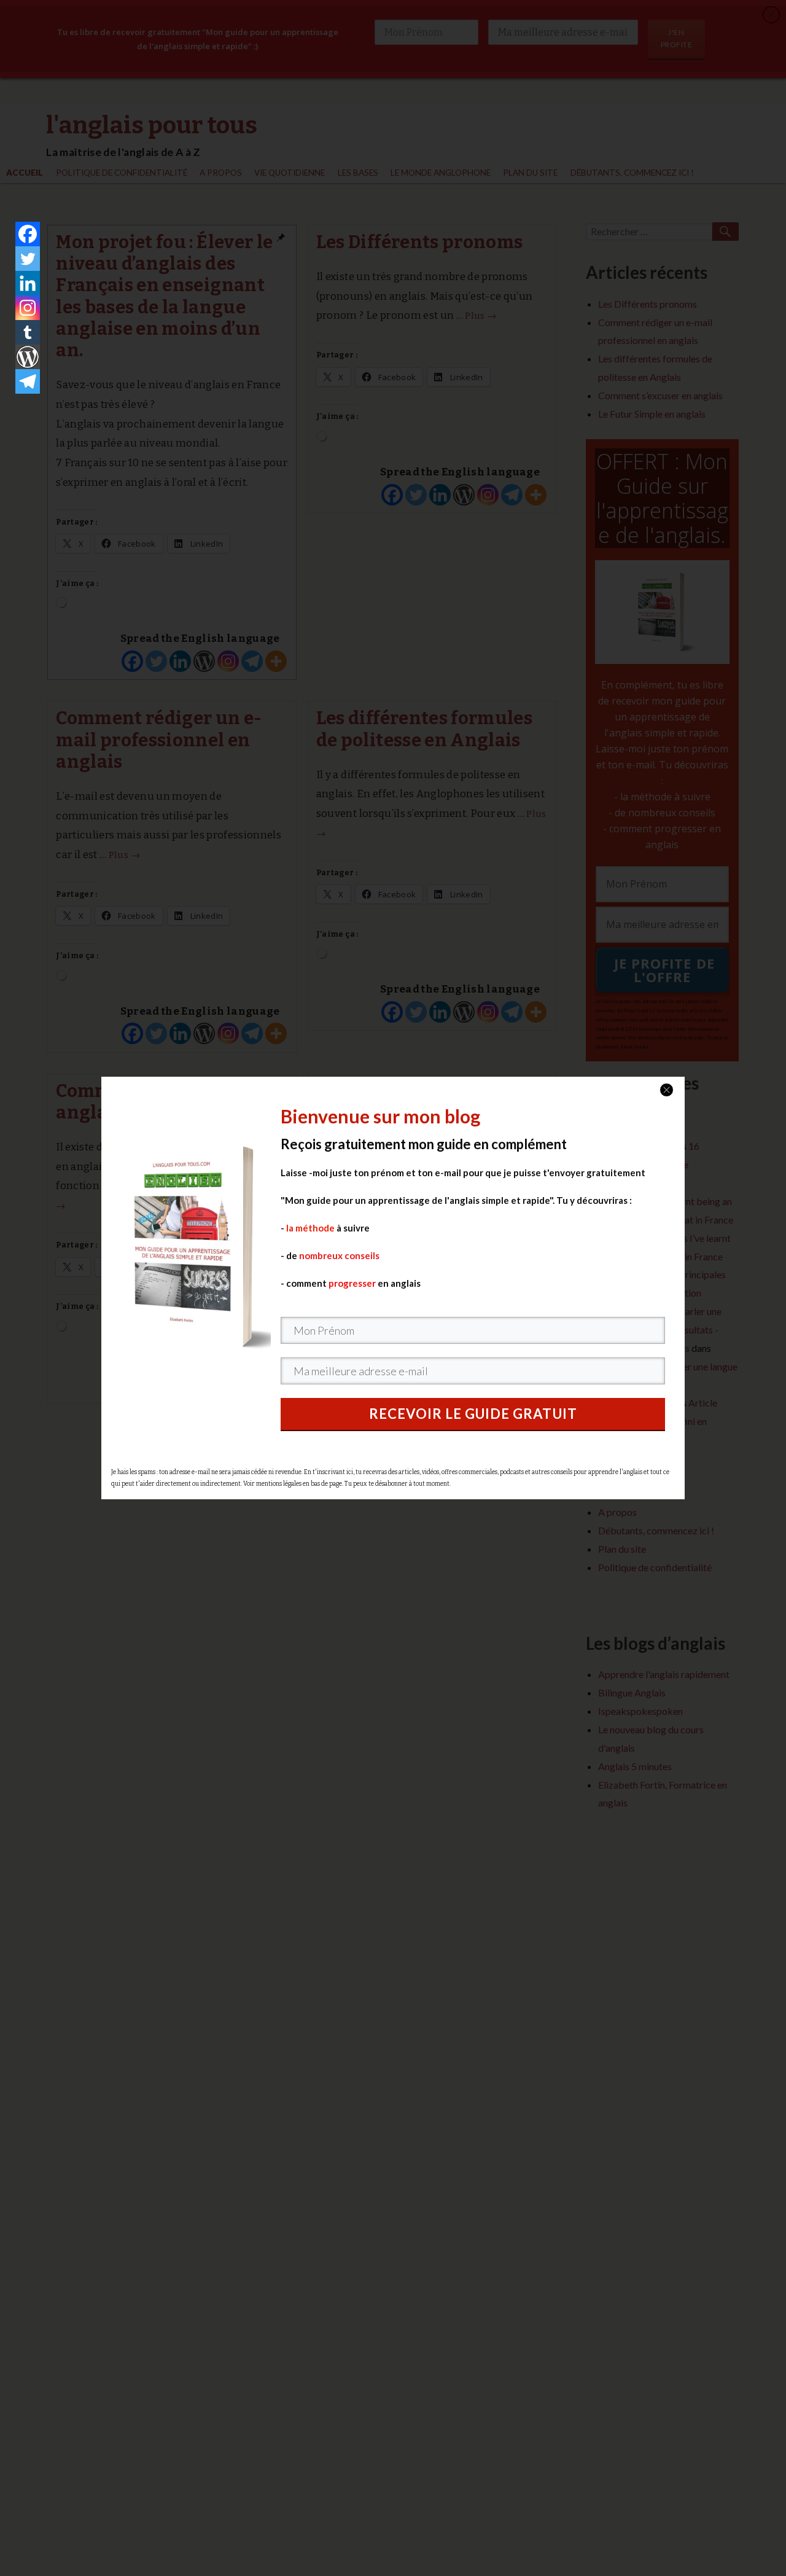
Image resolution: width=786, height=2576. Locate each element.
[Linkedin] (28, 283)
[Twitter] (28, 259)
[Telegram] (28, 381)
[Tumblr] (28, 332)
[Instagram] (28, 308)
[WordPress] (28, 357)
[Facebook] (28, 234)
